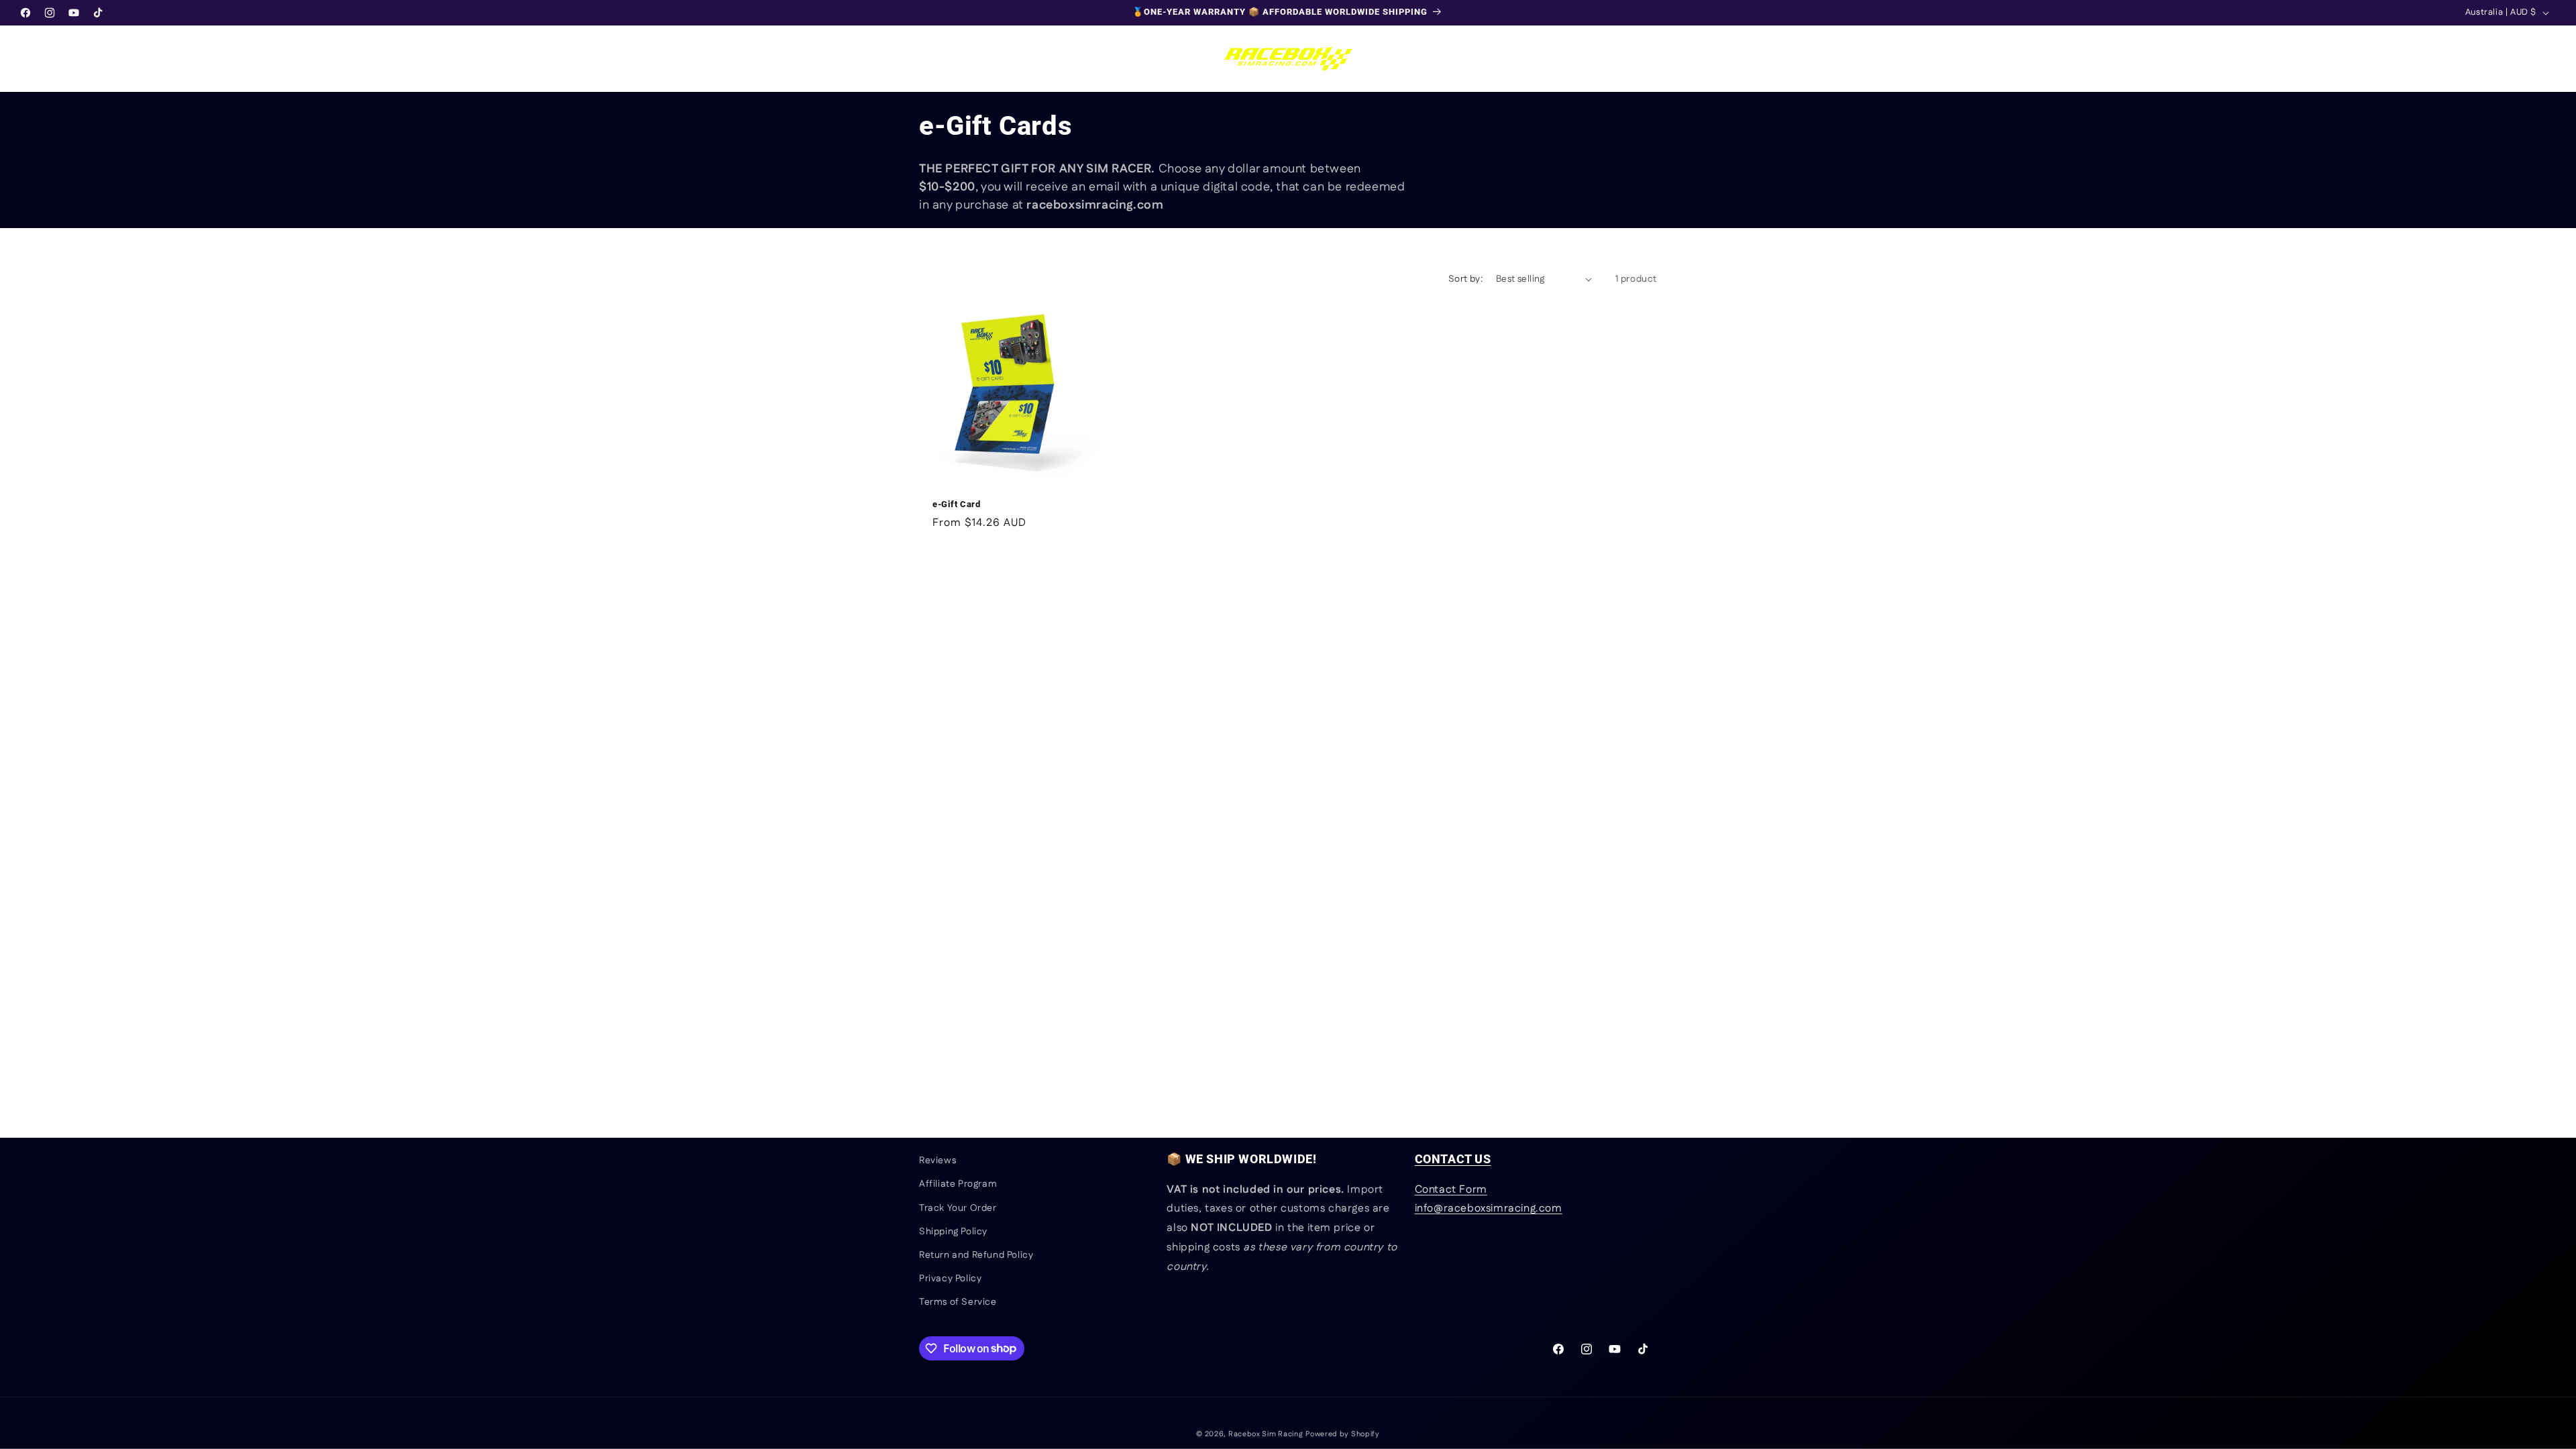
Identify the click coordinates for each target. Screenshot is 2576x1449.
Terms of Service (958, 1302)
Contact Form (1451, 1190)
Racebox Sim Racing (1266, 1434)
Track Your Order (958, 1208)
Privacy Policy (950, 1279)
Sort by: (1465, 279)
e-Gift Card (957, 504)
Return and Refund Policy (976, 1255)
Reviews (937, 1161)
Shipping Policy (953, 1232)
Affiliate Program (958, 1184)
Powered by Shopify (1343, 1434)
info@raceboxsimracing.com (1489, 1209)
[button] (28, 58)
